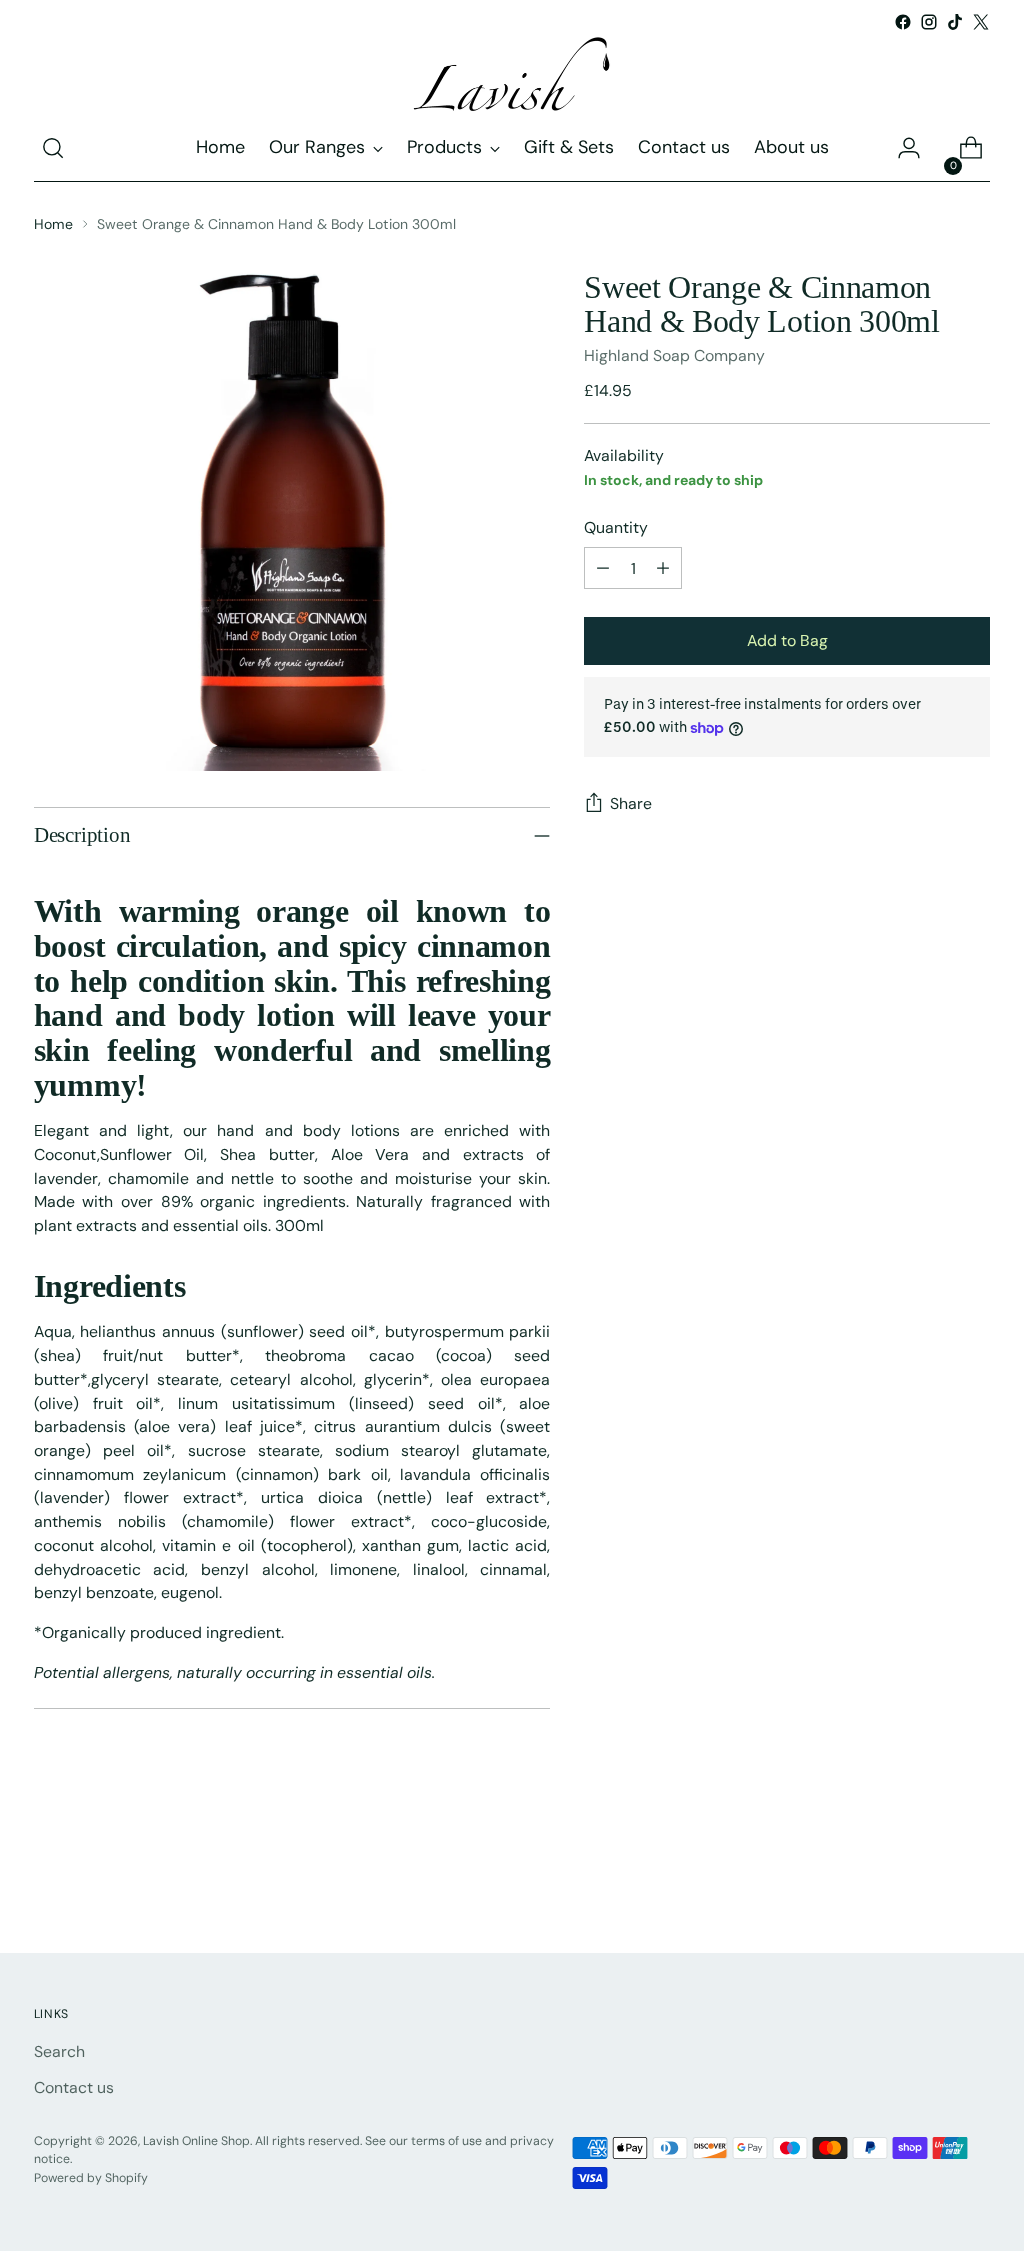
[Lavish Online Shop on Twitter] (981, 22)
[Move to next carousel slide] (973, 1883)
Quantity (616, 527)
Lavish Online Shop (196, 2141)
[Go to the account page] (909, 148)
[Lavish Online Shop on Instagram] (929, 22)
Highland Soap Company (674, 355)
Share (631, 803)
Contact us (74, 2087)
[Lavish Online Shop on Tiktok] (955, 22)
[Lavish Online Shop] (512, 75)
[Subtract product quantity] (603, 568)
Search (59, 2051)
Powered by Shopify (91, 2178)
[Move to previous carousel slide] (927, 1884)
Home (53, 224)
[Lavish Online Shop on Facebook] (903, 22)
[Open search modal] (53, 148)
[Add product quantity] (663, 568)
